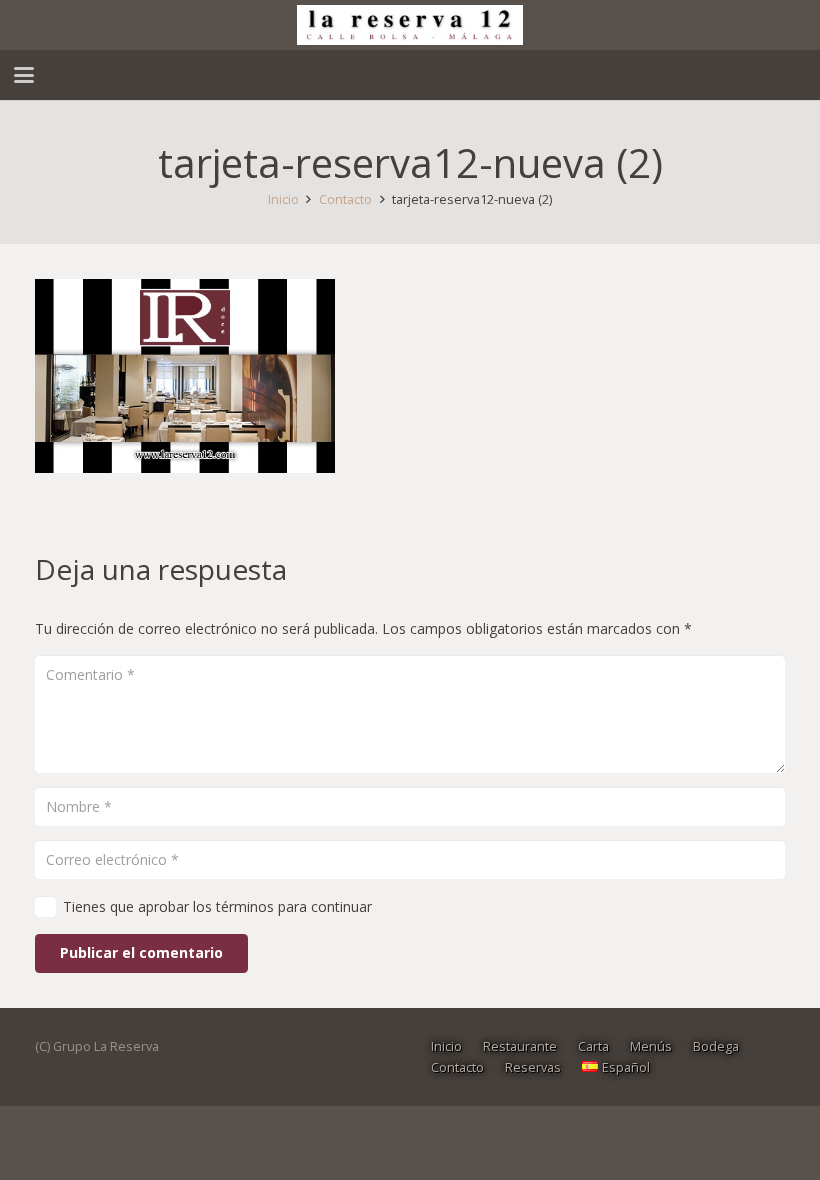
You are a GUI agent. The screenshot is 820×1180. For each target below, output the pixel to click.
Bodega (716, 1046)
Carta (593, 1046)
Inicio (446, 1046)
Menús (651, 1046)
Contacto (457, 1067)
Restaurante (520, 1046)
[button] (24, 75)
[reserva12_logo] (409, 25)
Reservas (533, 1067)
